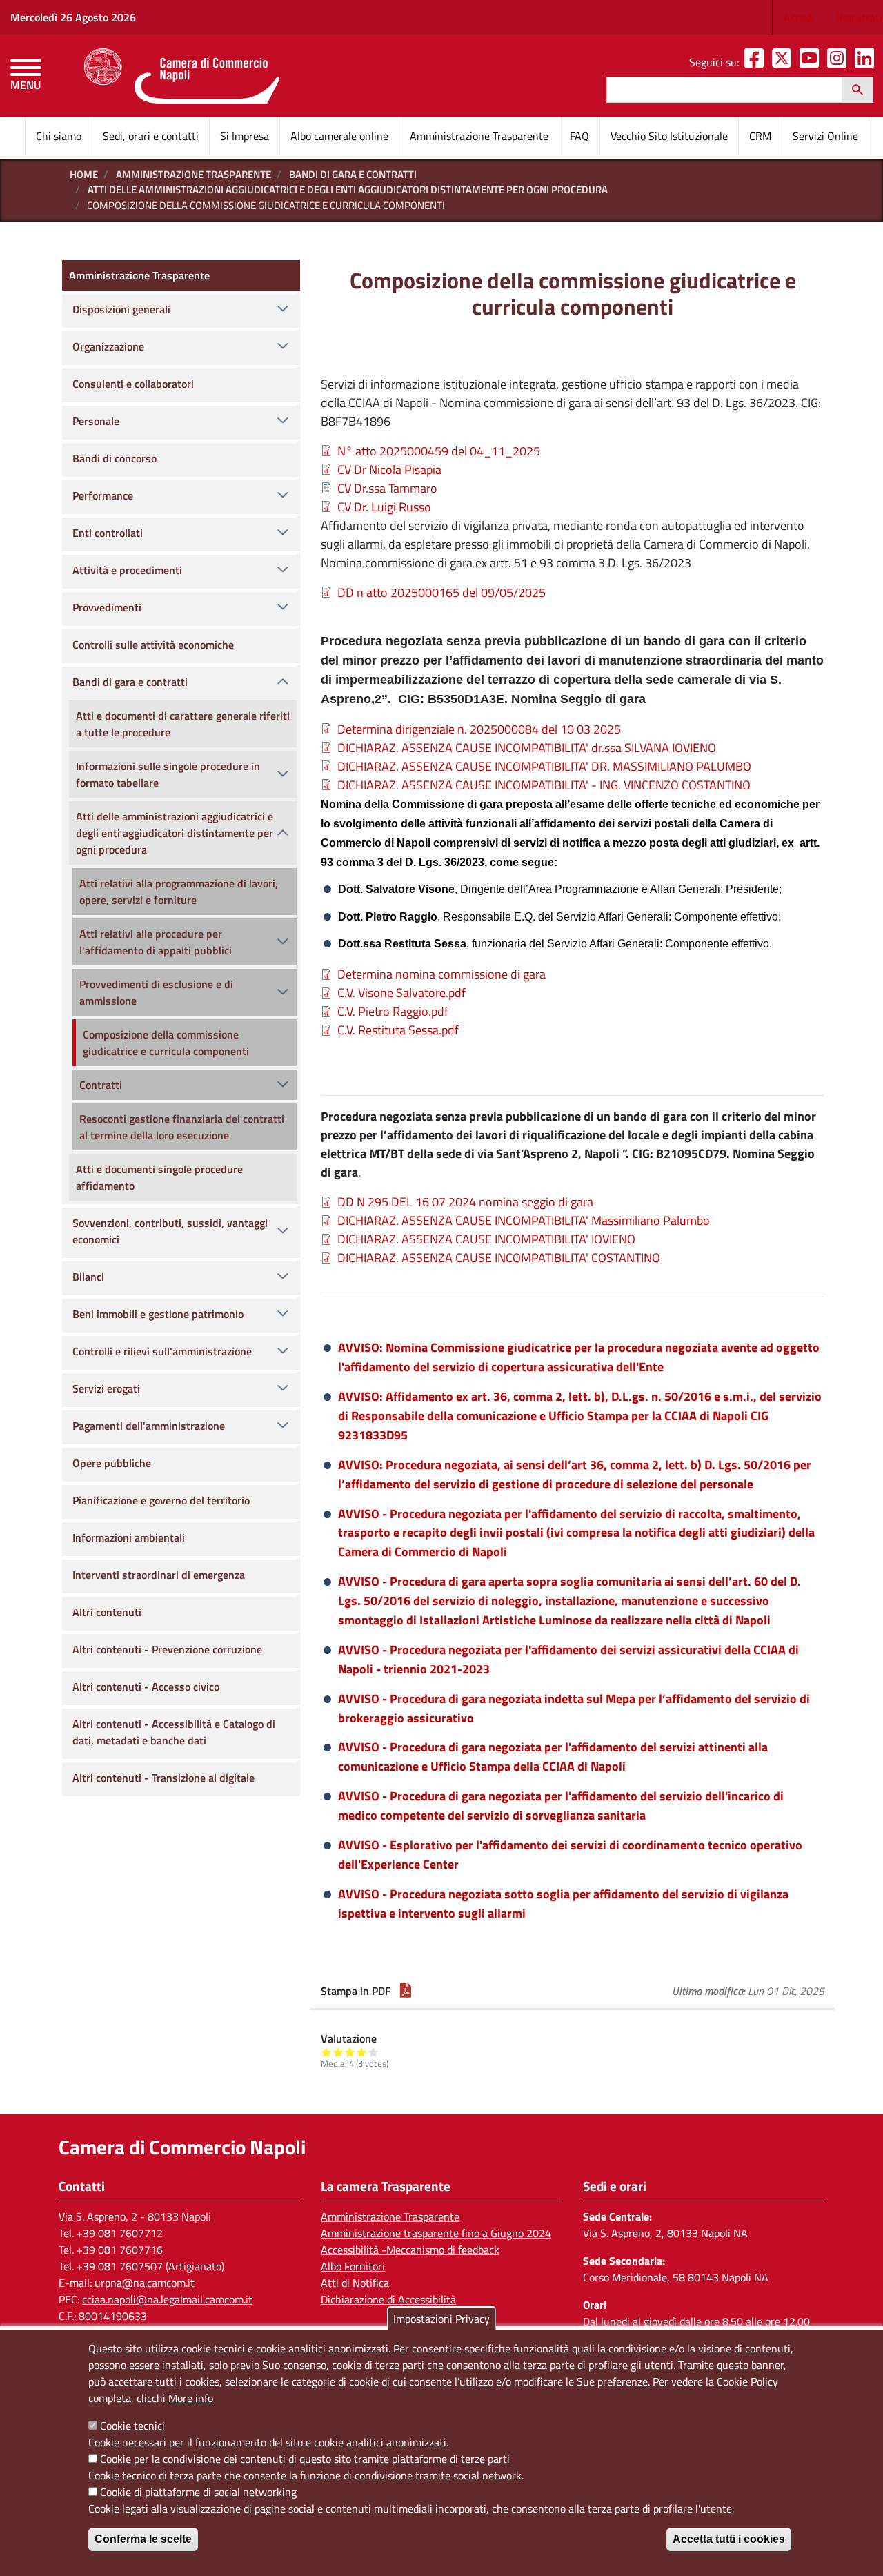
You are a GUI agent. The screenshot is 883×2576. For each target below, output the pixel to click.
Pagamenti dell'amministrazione (149, 1426)
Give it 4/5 (362, 2052)
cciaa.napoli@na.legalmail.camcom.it (167, 2299)
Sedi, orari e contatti (151, 136)
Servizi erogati (106, 1388)
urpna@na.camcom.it (145, 2283)
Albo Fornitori (353, 2266)
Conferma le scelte (143, 2539)
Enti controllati (108, 533)
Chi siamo (59, 136)
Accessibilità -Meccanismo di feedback (410, 2250)
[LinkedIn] (867, 62)
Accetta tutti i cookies (729, 2539)
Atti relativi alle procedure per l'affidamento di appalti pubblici (156, 942)
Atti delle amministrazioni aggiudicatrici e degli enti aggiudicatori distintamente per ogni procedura (348, 189)
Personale (96, 421)
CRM (760, 136)
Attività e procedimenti (127, 570)
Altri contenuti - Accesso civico (146, 1687)
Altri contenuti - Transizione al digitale (163, 1778)
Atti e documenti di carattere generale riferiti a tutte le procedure (183, 724)
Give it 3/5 (350, 2052)
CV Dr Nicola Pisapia (389, 470)
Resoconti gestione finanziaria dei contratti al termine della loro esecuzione (182, 1127)
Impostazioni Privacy (441, 2319)
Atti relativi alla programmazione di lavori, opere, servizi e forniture (179, 892)
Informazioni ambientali (129, 1537)
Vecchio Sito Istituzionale (669, 136)
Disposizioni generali (121, 309)
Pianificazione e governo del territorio (161, 1500)
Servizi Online (825, 136)
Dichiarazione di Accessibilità (388, 2299)
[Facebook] (757, 62)
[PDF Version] (406, 1991)
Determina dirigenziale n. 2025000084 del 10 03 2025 (479, 729)
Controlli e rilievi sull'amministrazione (162, 1351)
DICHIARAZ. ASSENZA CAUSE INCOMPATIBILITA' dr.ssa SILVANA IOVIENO (527, 748)
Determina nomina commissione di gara (441, 974)
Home (84, 174)
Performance (103, 495)
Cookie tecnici (132, 2426)
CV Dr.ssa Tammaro (387, 488)
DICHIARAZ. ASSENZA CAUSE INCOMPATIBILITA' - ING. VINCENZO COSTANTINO (544, 785)
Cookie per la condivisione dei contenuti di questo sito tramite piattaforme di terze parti (305, 2459)
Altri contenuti (107, 1612)
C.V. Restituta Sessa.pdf (398, 1030)
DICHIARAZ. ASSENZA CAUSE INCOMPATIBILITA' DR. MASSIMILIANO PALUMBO (544, 766)
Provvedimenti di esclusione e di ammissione (156, 992)
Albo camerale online (339, 136)
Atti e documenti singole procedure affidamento (159, 1177)
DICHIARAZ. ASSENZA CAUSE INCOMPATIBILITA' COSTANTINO (499, 1258)
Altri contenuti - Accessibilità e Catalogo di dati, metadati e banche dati (174, 1732)
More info (191, 2398)
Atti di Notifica (355, 2283)
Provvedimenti (107, 607)
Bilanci (88, 1277)
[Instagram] (840, 62)
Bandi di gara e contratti (353, 174)
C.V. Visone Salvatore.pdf (401, 993)
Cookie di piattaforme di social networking (198, 2492)
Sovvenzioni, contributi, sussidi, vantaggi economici (170, 1231)
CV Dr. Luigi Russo (384, 507)
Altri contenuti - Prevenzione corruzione (167, 1649)
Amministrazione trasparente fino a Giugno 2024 (436, 2233)
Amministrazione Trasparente (479, 136)
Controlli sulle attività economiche (153, 645)
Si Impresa (245, 136)
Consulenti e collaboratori (133, 384)
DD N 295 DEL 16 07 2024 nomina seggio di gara (465, 1202)
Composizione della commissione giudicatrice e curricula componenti (166, 1043)
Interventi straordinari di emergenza (159, 1575)
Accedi (799, 17)
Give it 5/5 (374, 2052)
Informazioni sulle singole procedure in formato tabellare (168, 774)
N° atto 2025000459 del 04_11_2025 (439, 451)
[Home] (182, 76)
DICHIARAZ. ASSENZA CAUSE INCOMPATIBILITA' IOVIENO (486, 1239)
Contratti (101, 1085)
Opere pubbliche (112, 1463)
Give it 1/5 (327, 2052)
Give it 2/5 (338, 2052)
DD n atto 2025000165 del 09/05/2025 (441, 592)
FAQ (579, 136)
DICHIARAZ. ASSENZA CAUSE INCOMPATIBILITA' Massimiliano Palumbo (524, 1220)
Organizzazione (108, 346)
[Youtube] (812, 62)
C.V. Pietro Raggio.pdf (393, 1011)
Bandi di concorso (115, 458)
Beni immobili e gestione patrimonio (158, 1314)
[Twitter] (784, 62)
